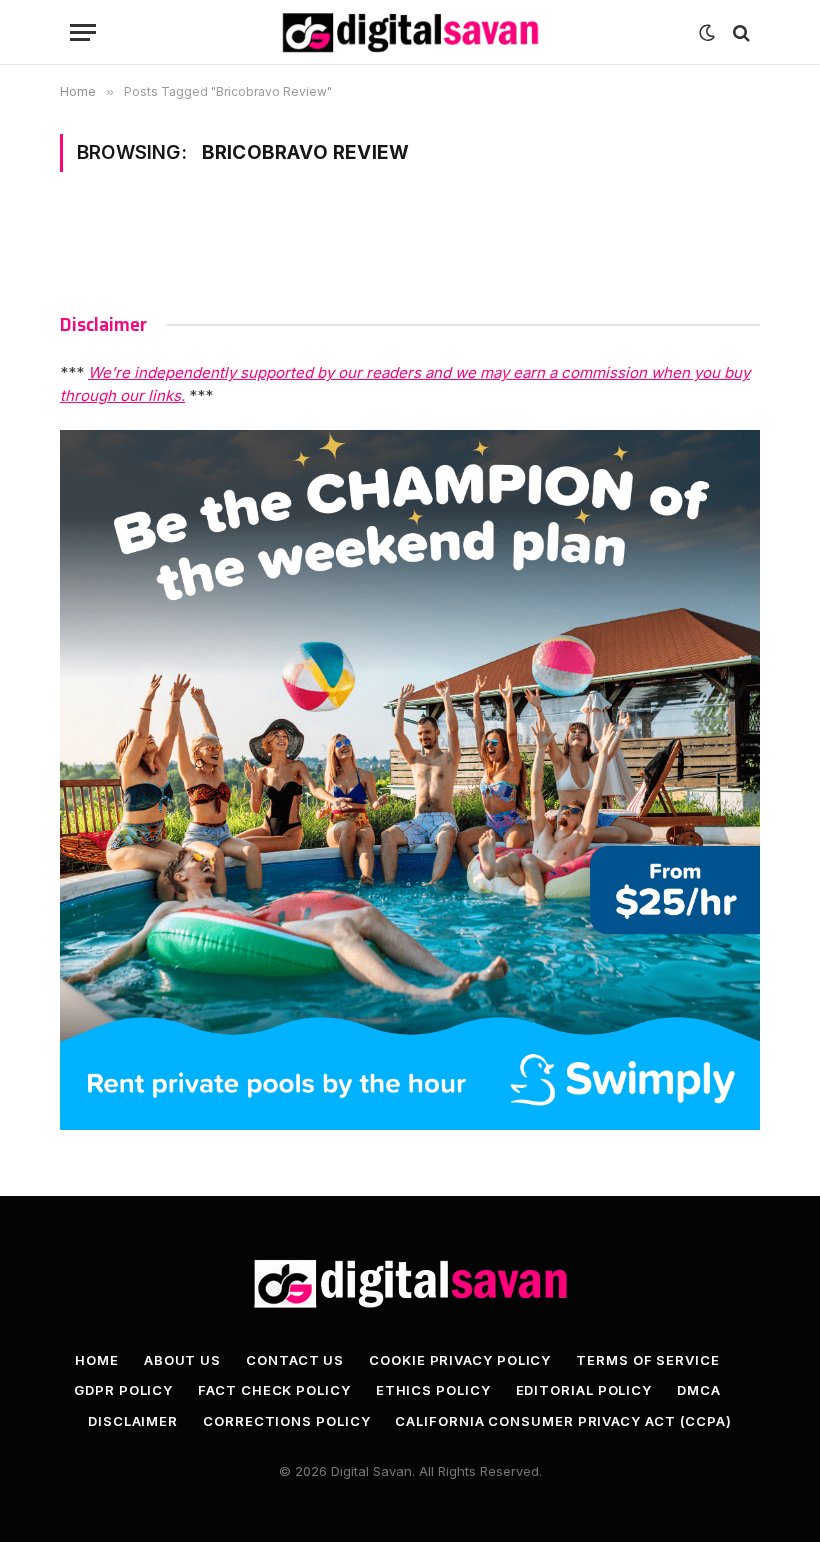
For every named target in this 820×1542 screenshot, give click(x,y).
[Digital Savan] (410, 32)
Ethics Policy (433, 1390)
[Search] (739, 32)
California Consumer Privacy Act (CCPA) (563, 1421)
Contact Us (295, 1360)
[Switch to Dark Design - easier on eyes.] (707, 33)
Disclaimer (133, 1421)
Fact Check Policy (274, 1390)
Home (97, 1360)
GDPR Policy (123, 1390)
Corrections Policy (286, 1421)
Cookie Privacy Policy (460, 1360)
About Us (182, 1360)
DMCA (699, 1390)
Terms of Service (648, 1360)
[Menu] (83, 32)
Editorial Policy (584, 1390)
